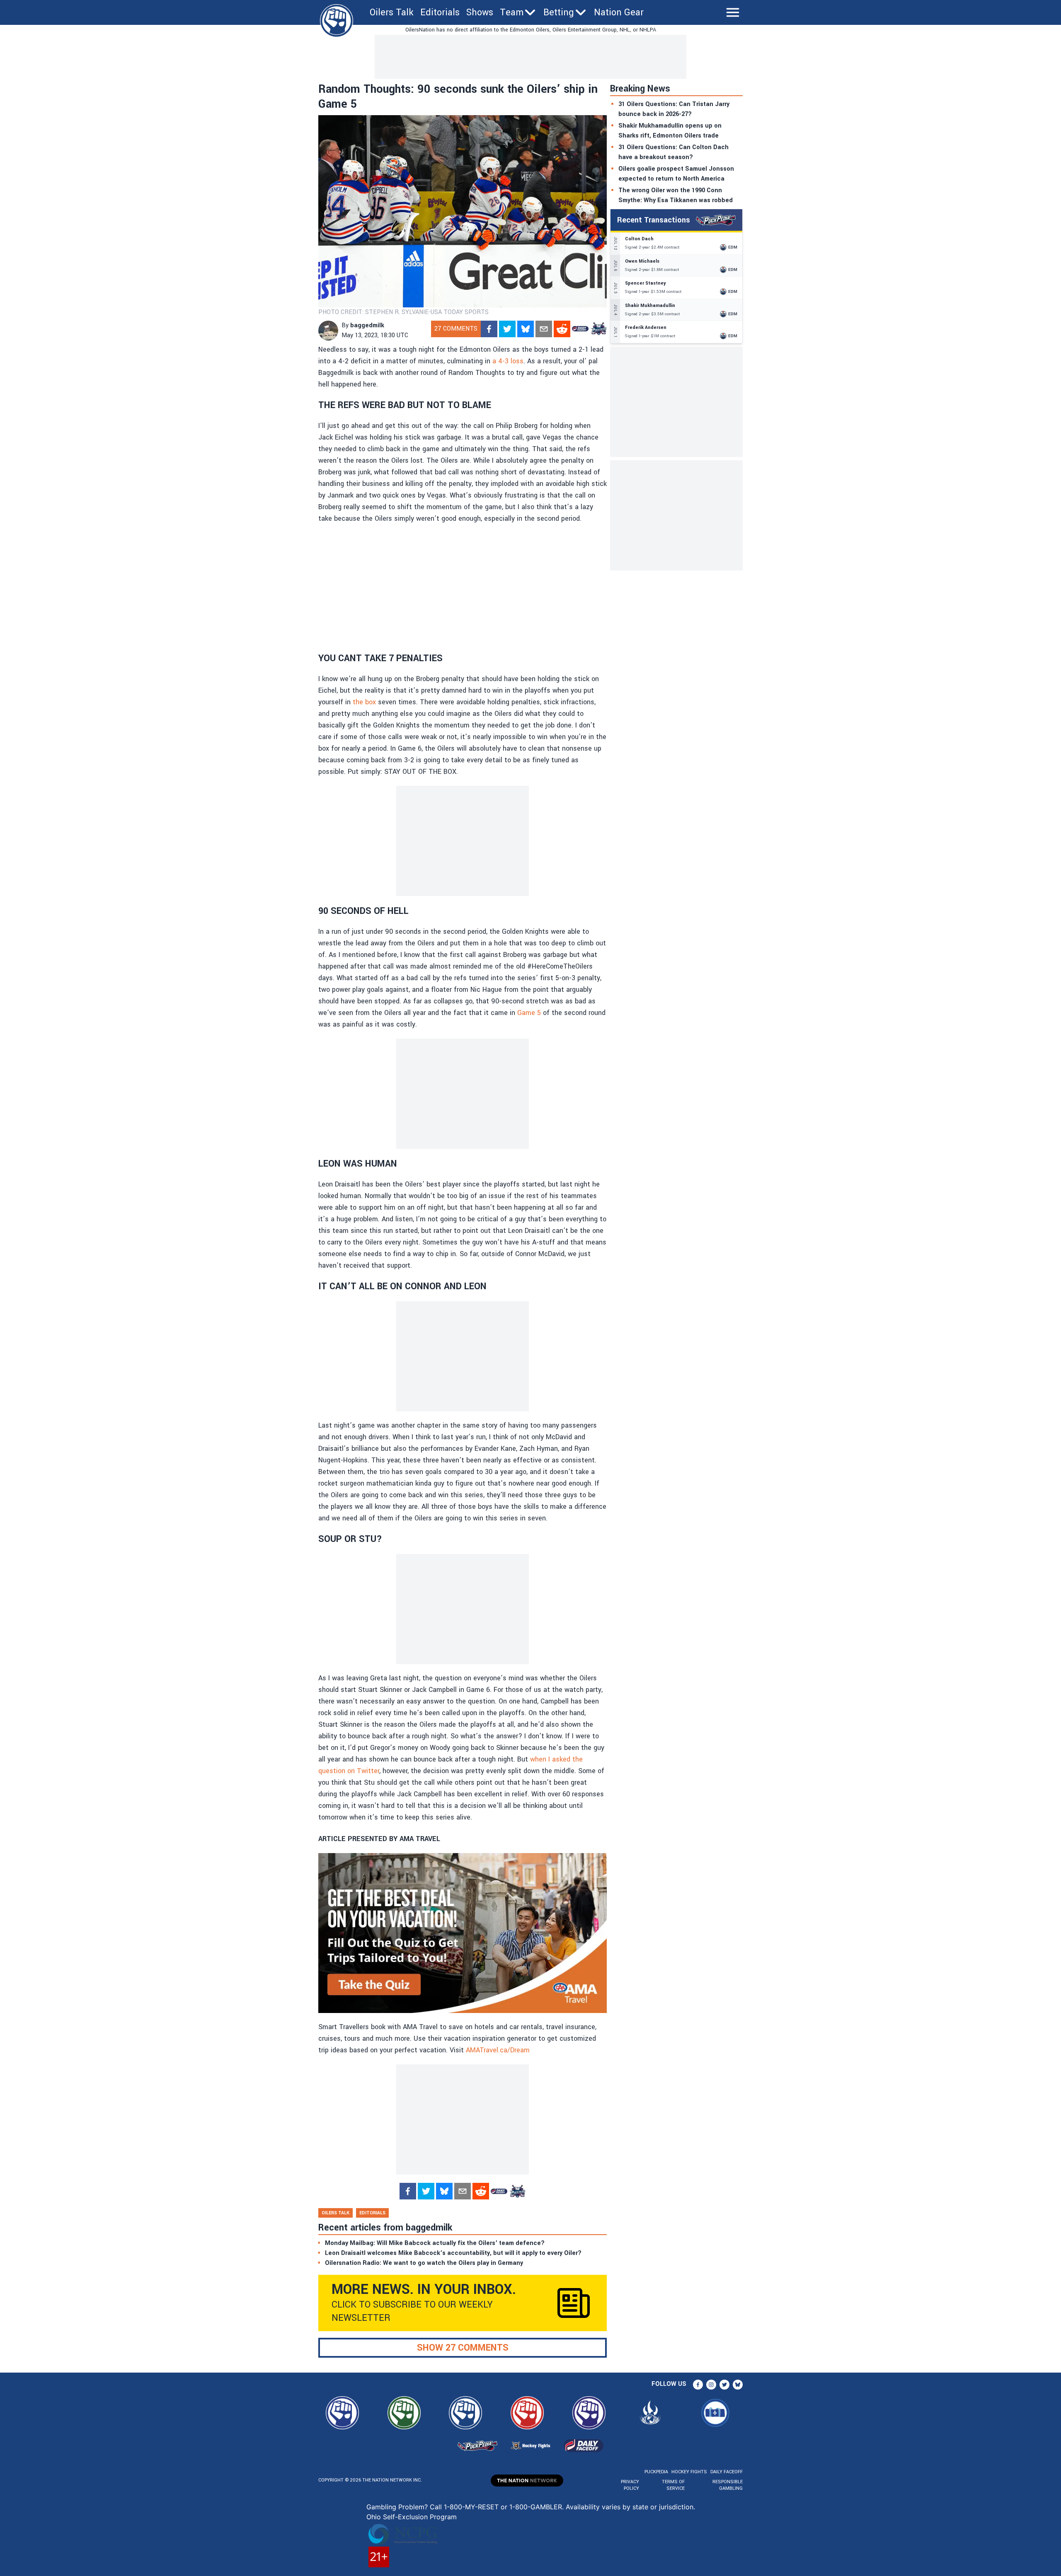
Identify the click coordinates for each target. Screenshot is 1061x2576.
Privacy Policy (630, 2485)
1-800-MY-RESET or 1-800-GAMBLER (503, 2507)
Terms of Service (673, 2485)
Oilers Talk (392, 12)
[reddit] (562, 329)
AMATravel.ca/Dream (498, 2050)
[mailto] (544, 329)
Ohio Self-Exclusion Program (412, 2517)
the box (364, 702)
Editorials (440, 12)
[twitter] (507, 329)
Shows (480, 12)
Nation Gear (619, 12)
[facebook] (489, 329)
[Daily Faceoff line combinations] (580, 329)
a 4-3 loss (508, 361)
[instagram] (711, 2385)
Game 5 (529, 1013)
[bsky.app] (526, 329)
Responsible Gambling (728, 2485)
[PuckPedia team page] (598, 329)
